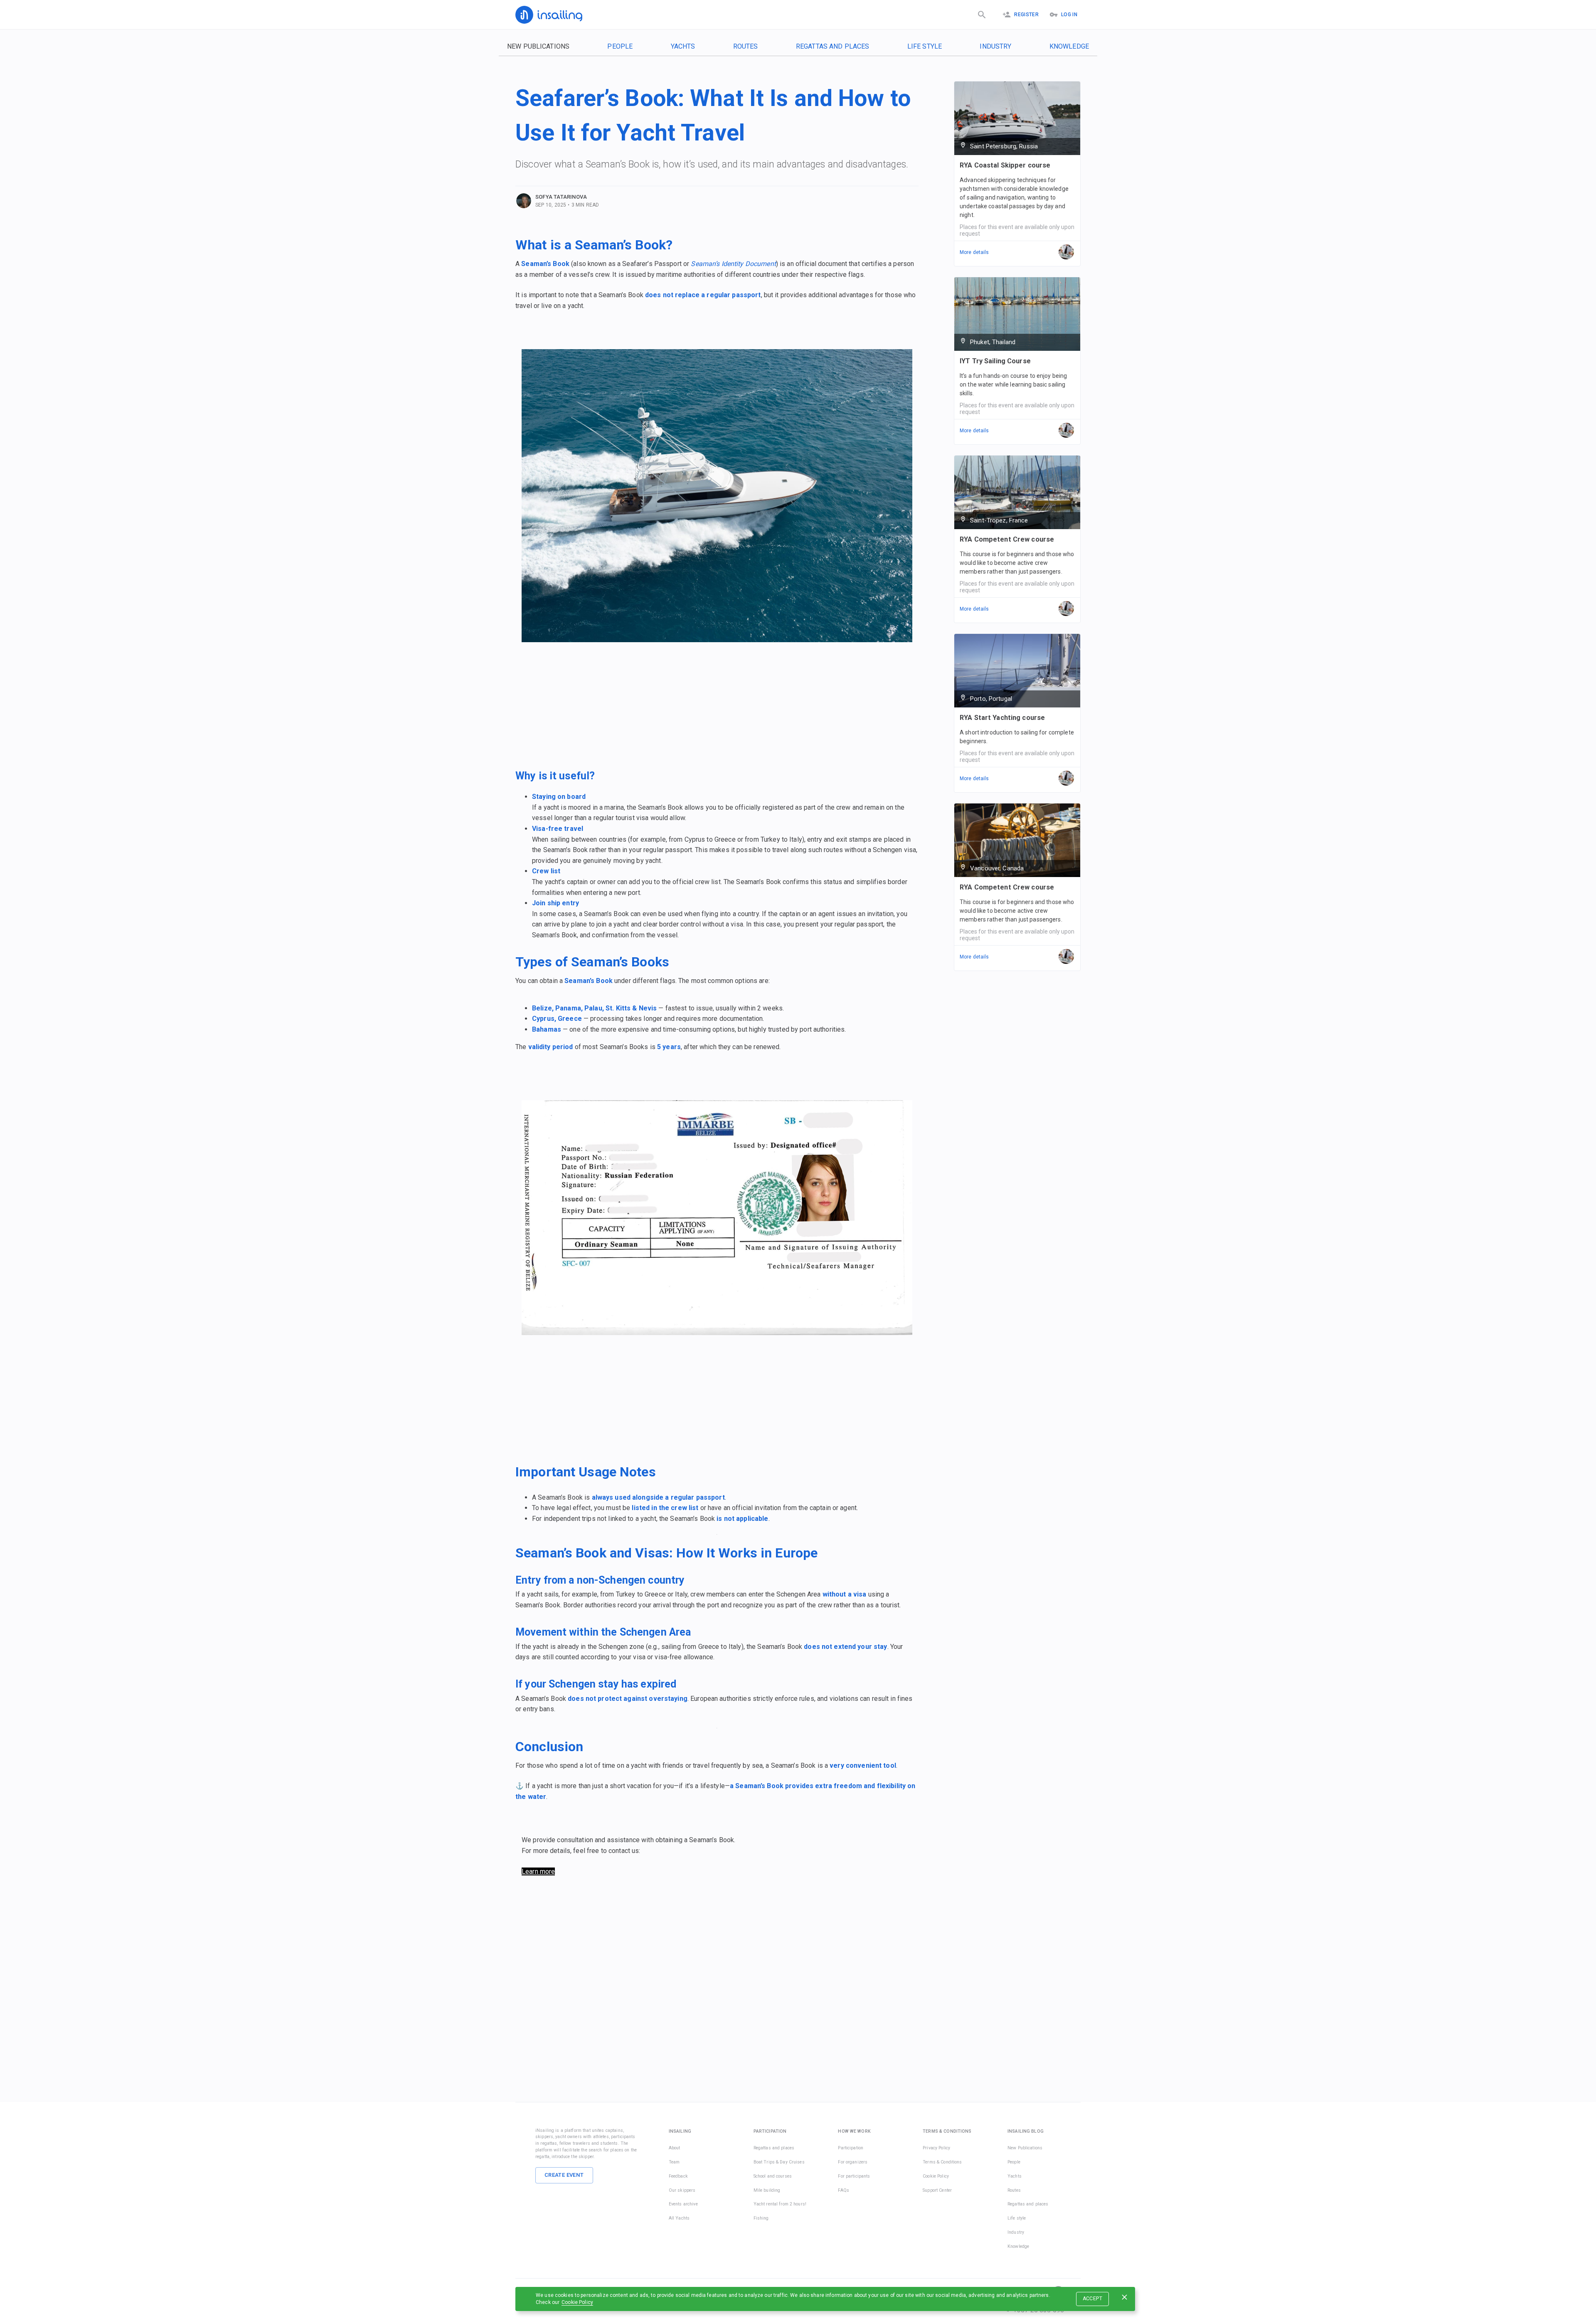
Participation (851, 2148)
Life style (925, 46)
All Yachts (679, 2218)
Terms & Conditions (942, 2162)
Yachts (683, 46)
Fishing (761, 2218)
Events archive (683, 2204)
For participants (854, 2176)
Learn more (538, 1871)
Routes (746, 46)
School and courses (773, 2176)
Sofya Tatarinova (561, 197)
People (620, 46)
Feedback (678, 2176)
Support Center (937, 2190)
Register (1026, 15)
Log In (1069, 15)
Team (674, 2162)
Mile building (767, 2190)
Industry (995, 46)
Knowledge (1069, 46)
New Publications (538, 46)
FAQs (844, 2190)
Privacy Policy (936, 2148)
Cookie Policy (577, 2302)
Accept (1092, 2299)
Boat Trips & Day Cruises (779, 2162)
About (675, 2148)
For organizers (853, 2162)
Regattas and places (833, 46)
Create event (564, 2175)
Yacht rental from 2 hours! (780, 2204)
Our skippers (682, 2190)
